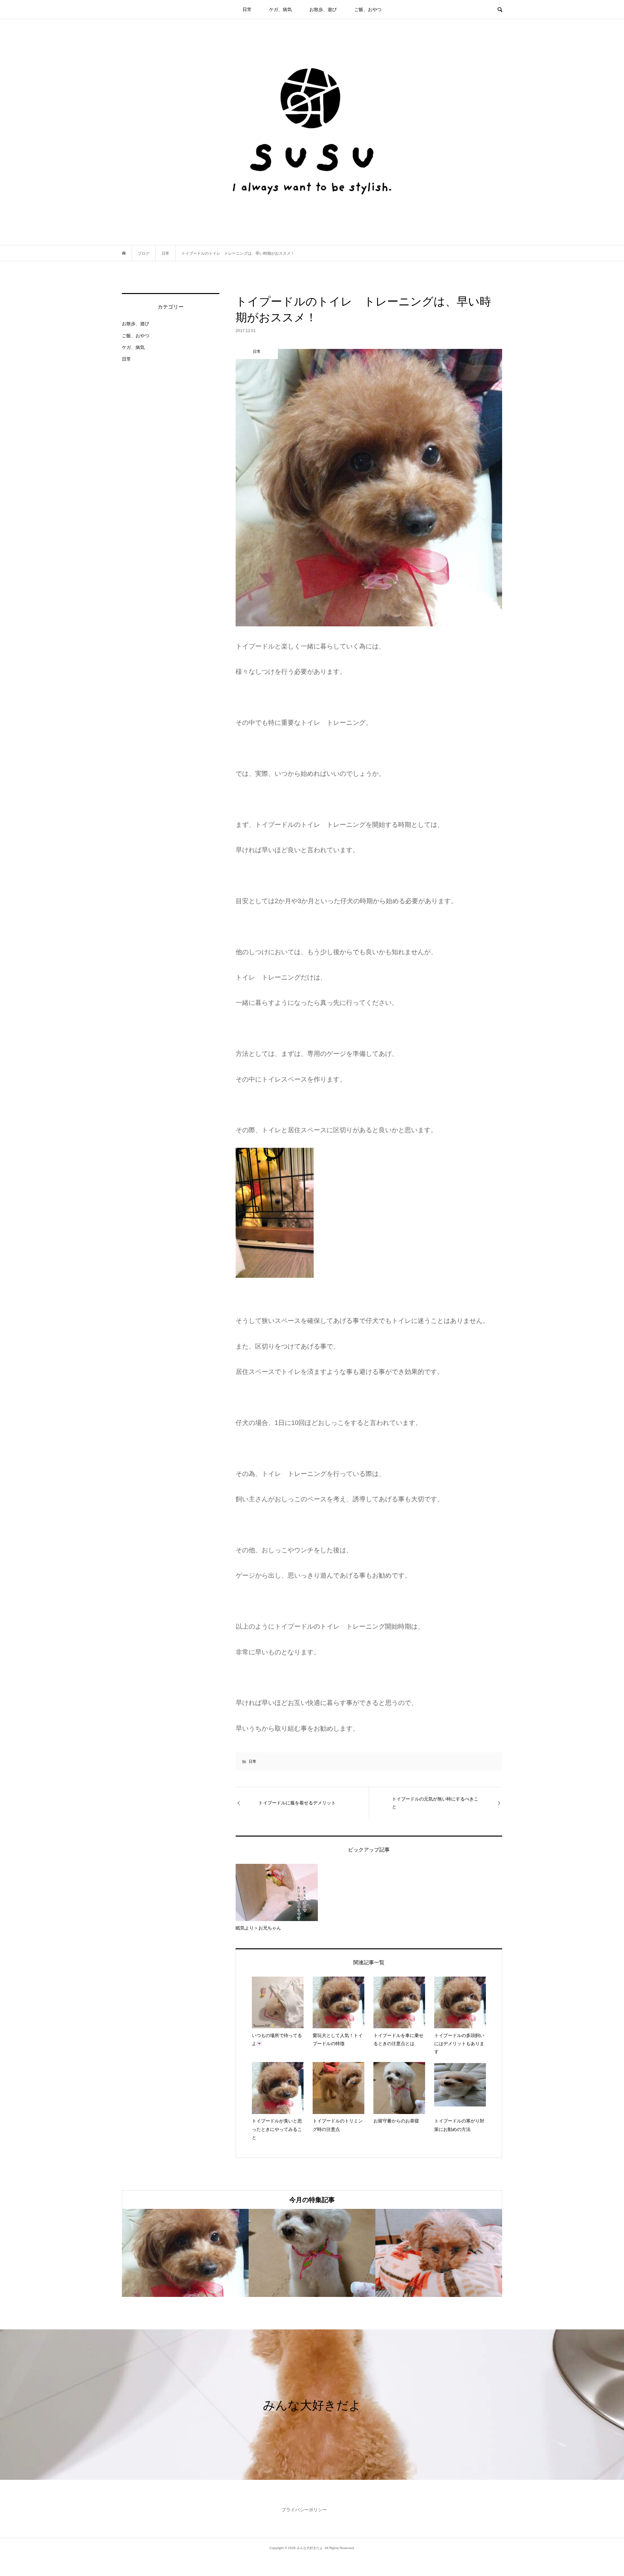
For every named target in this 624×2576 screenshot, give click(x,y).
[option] (185, 2253)
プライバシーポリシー (304, 2510)
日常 (247, 9)
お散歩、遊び (323, 9)
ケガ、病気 (280, 9)
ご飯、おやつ (368, 9)
